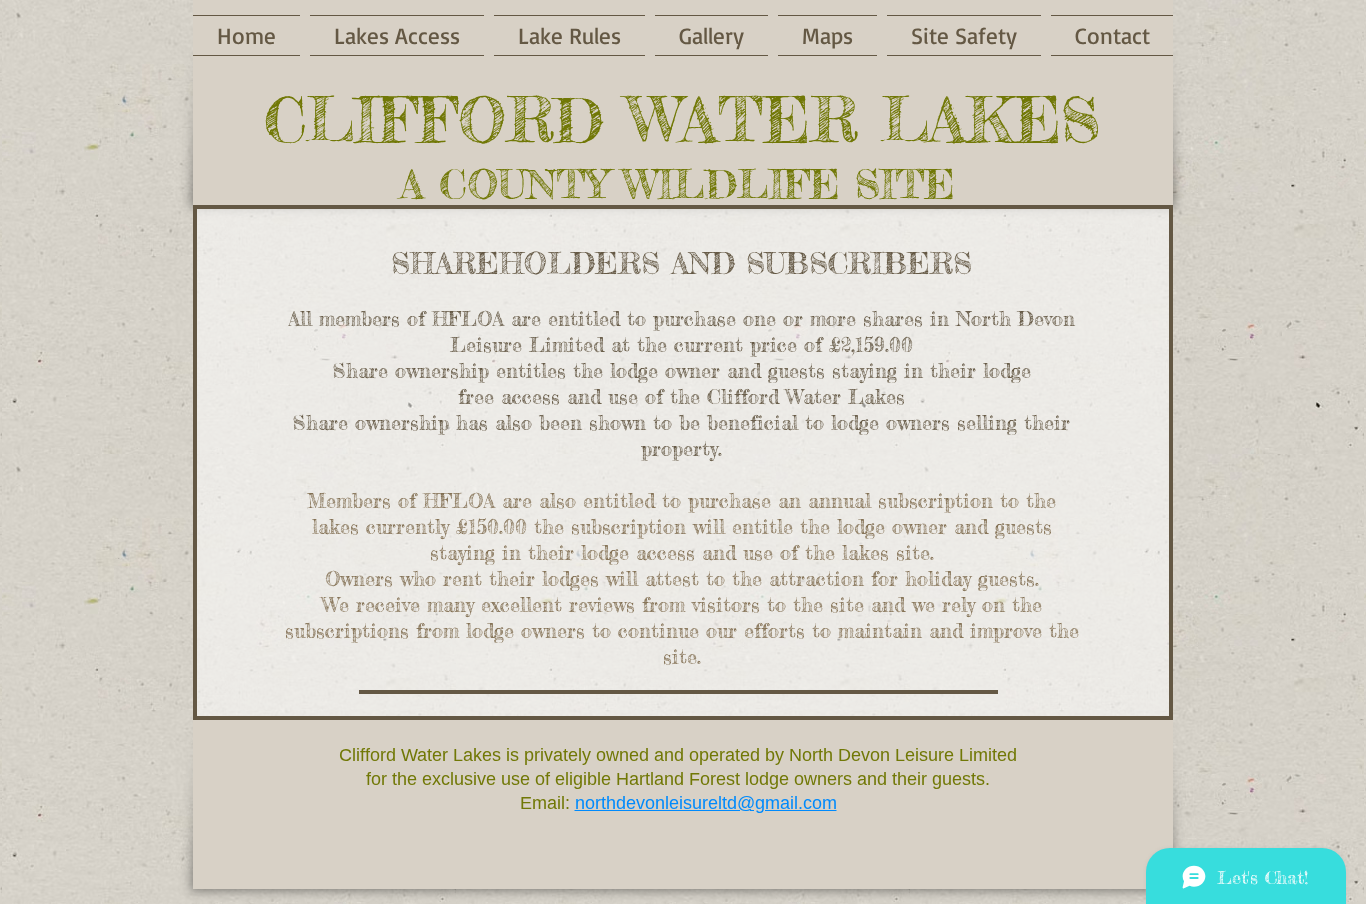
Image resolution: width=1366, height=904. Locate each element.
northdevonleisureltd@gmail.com (706, 803)
